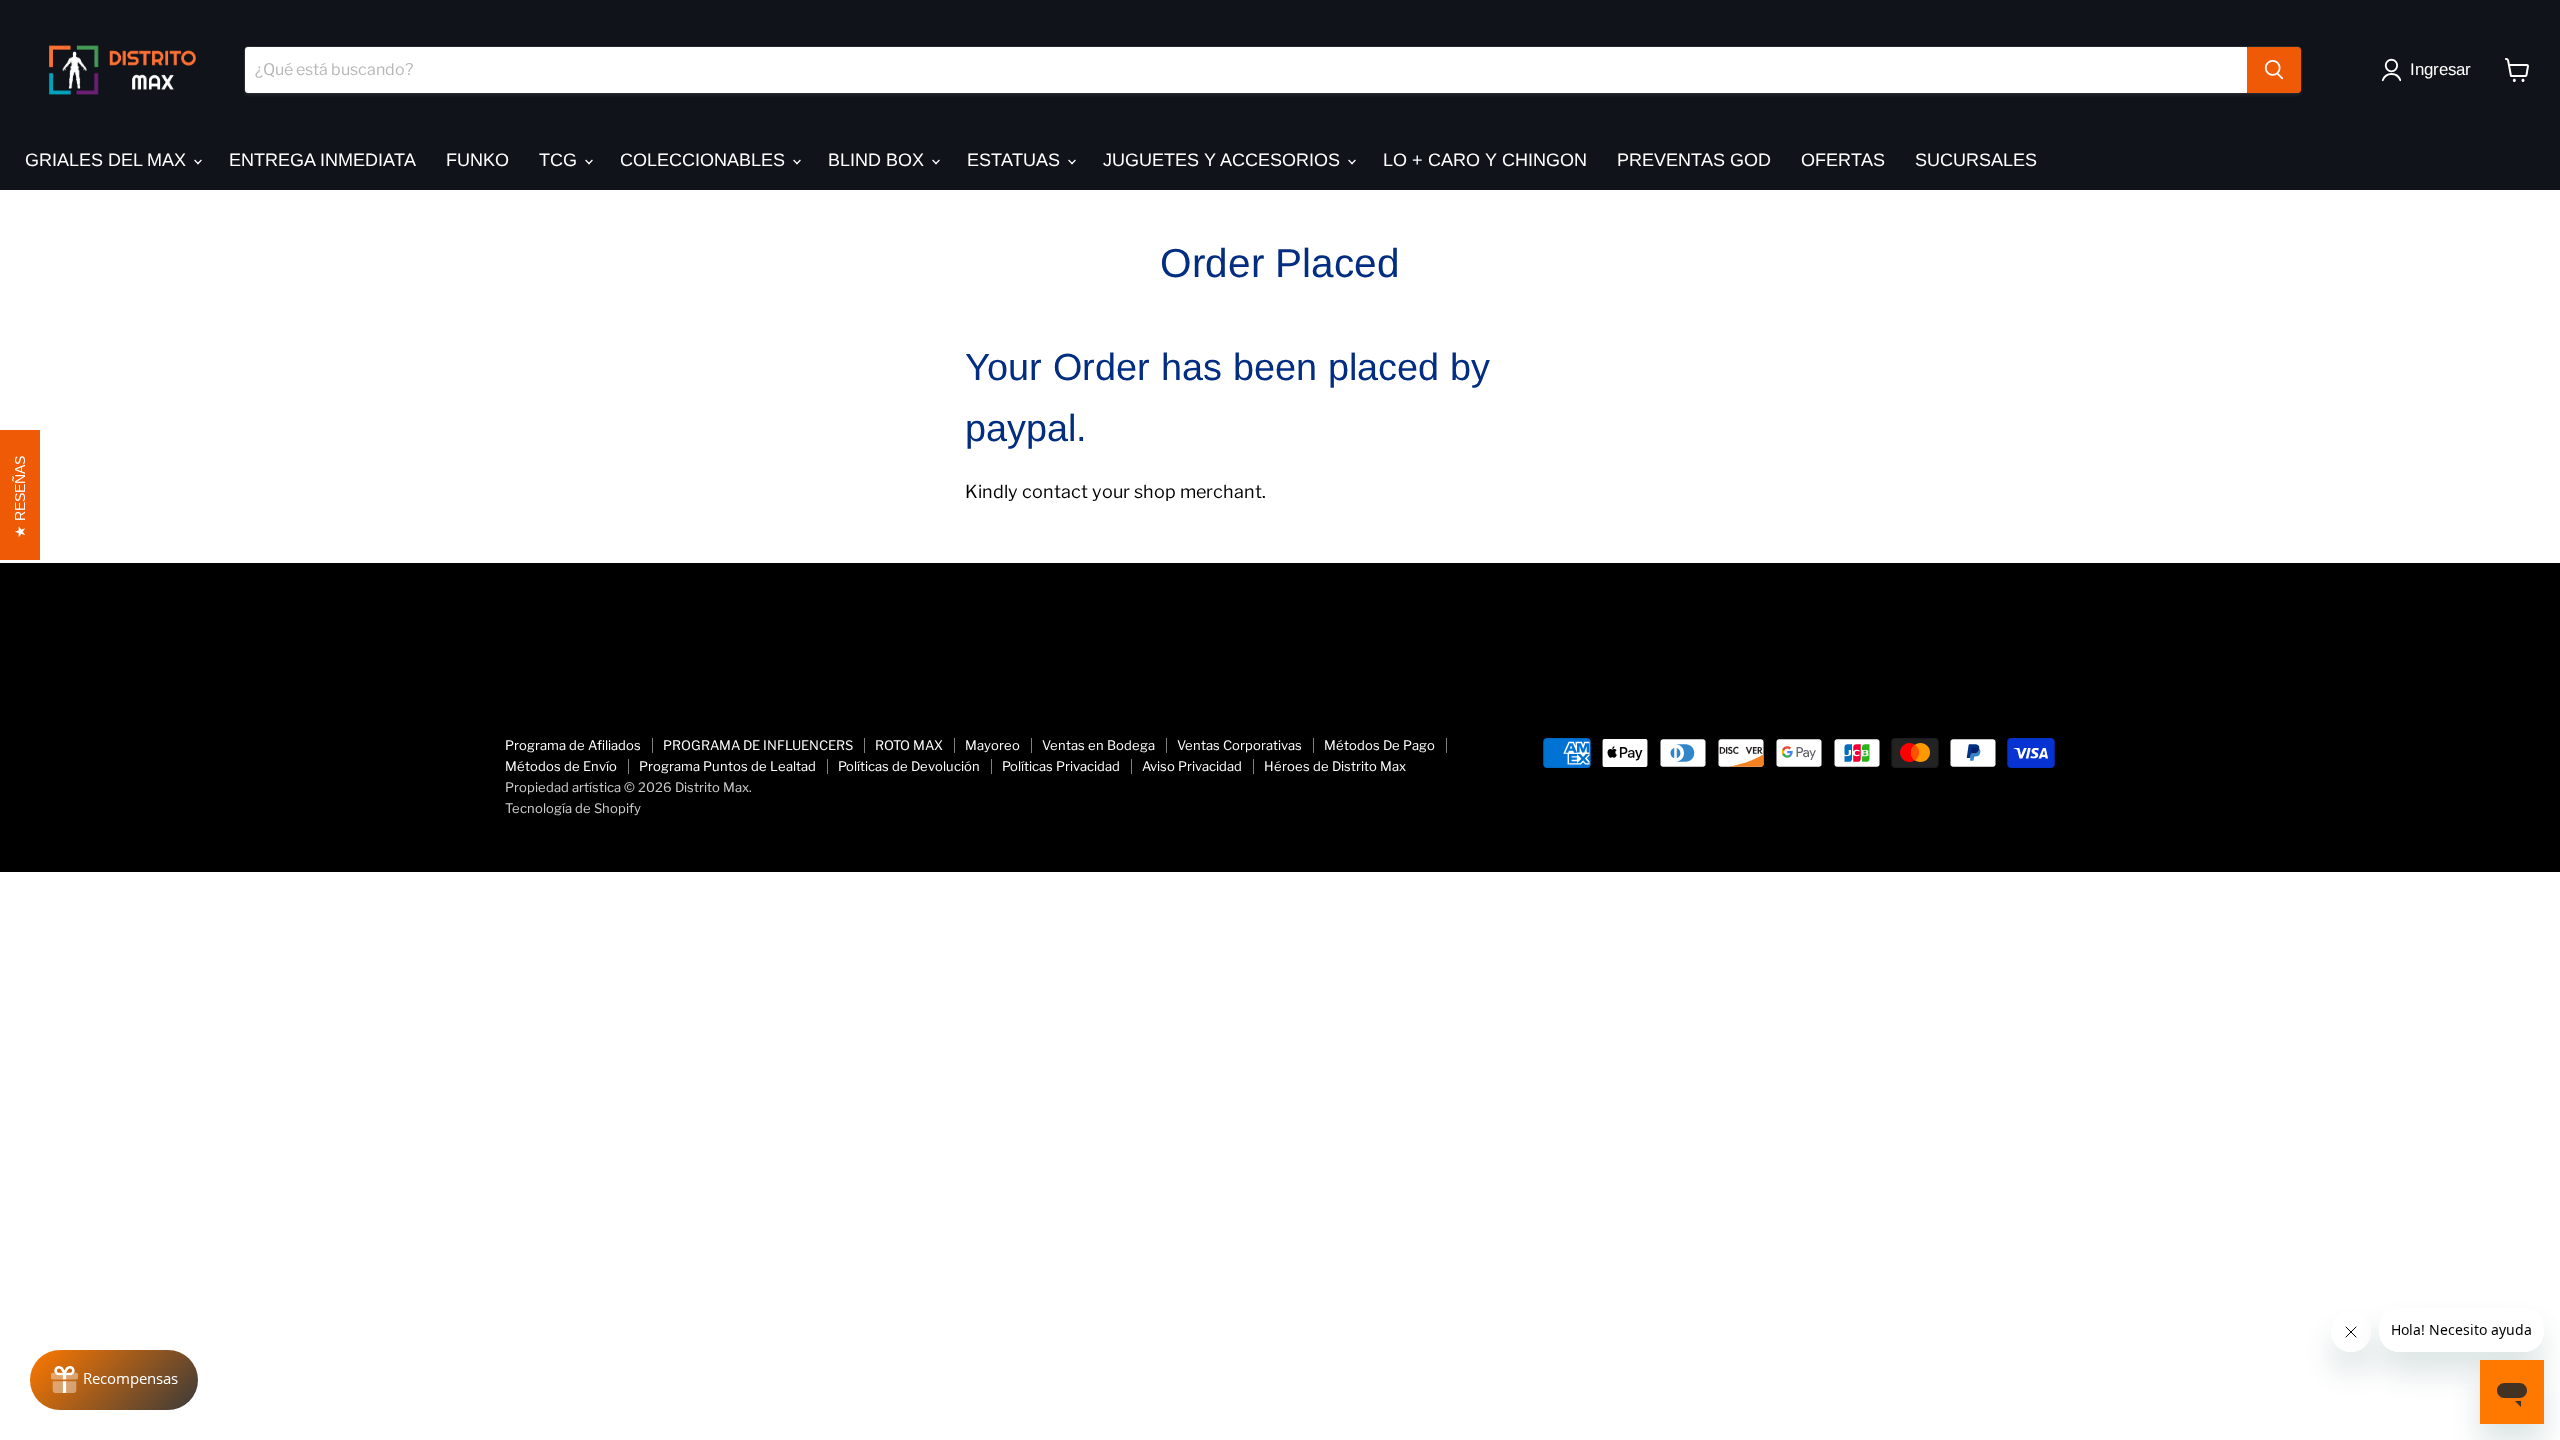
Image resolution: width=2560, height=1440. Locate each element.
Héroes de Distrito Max (1335, 766)
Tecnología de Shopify (573, 808)
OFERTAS (1843, 160)
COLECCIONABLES (705, 160)
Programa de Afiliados (573, 745)
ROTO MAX (909, 745)
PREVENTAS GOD (1694, 160)
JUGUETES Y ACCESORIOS (1224, 160)
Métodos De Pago (1379, 745)
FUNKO (477, 160)
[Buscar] (2274, 70)
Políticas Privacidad (1061, 766)
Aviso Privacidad (1192, 766)
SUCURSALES (1976, 160)
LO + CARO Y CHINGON (1485, 160)
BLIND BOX (878, 160)
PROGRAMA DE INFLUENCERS (758, 745)
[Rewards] (114, 1380)
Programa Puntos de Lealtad (727, 766)
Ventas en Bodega (1098, 745)
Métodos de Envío (561, 766)
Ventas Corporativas (1239, 745)
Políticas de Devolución (909, 766)
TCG (560, 160)
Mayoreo (992, 745)
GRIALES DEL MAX (108, 160)
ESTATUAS (1016, 160)
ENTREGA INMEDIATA (322, 160)
